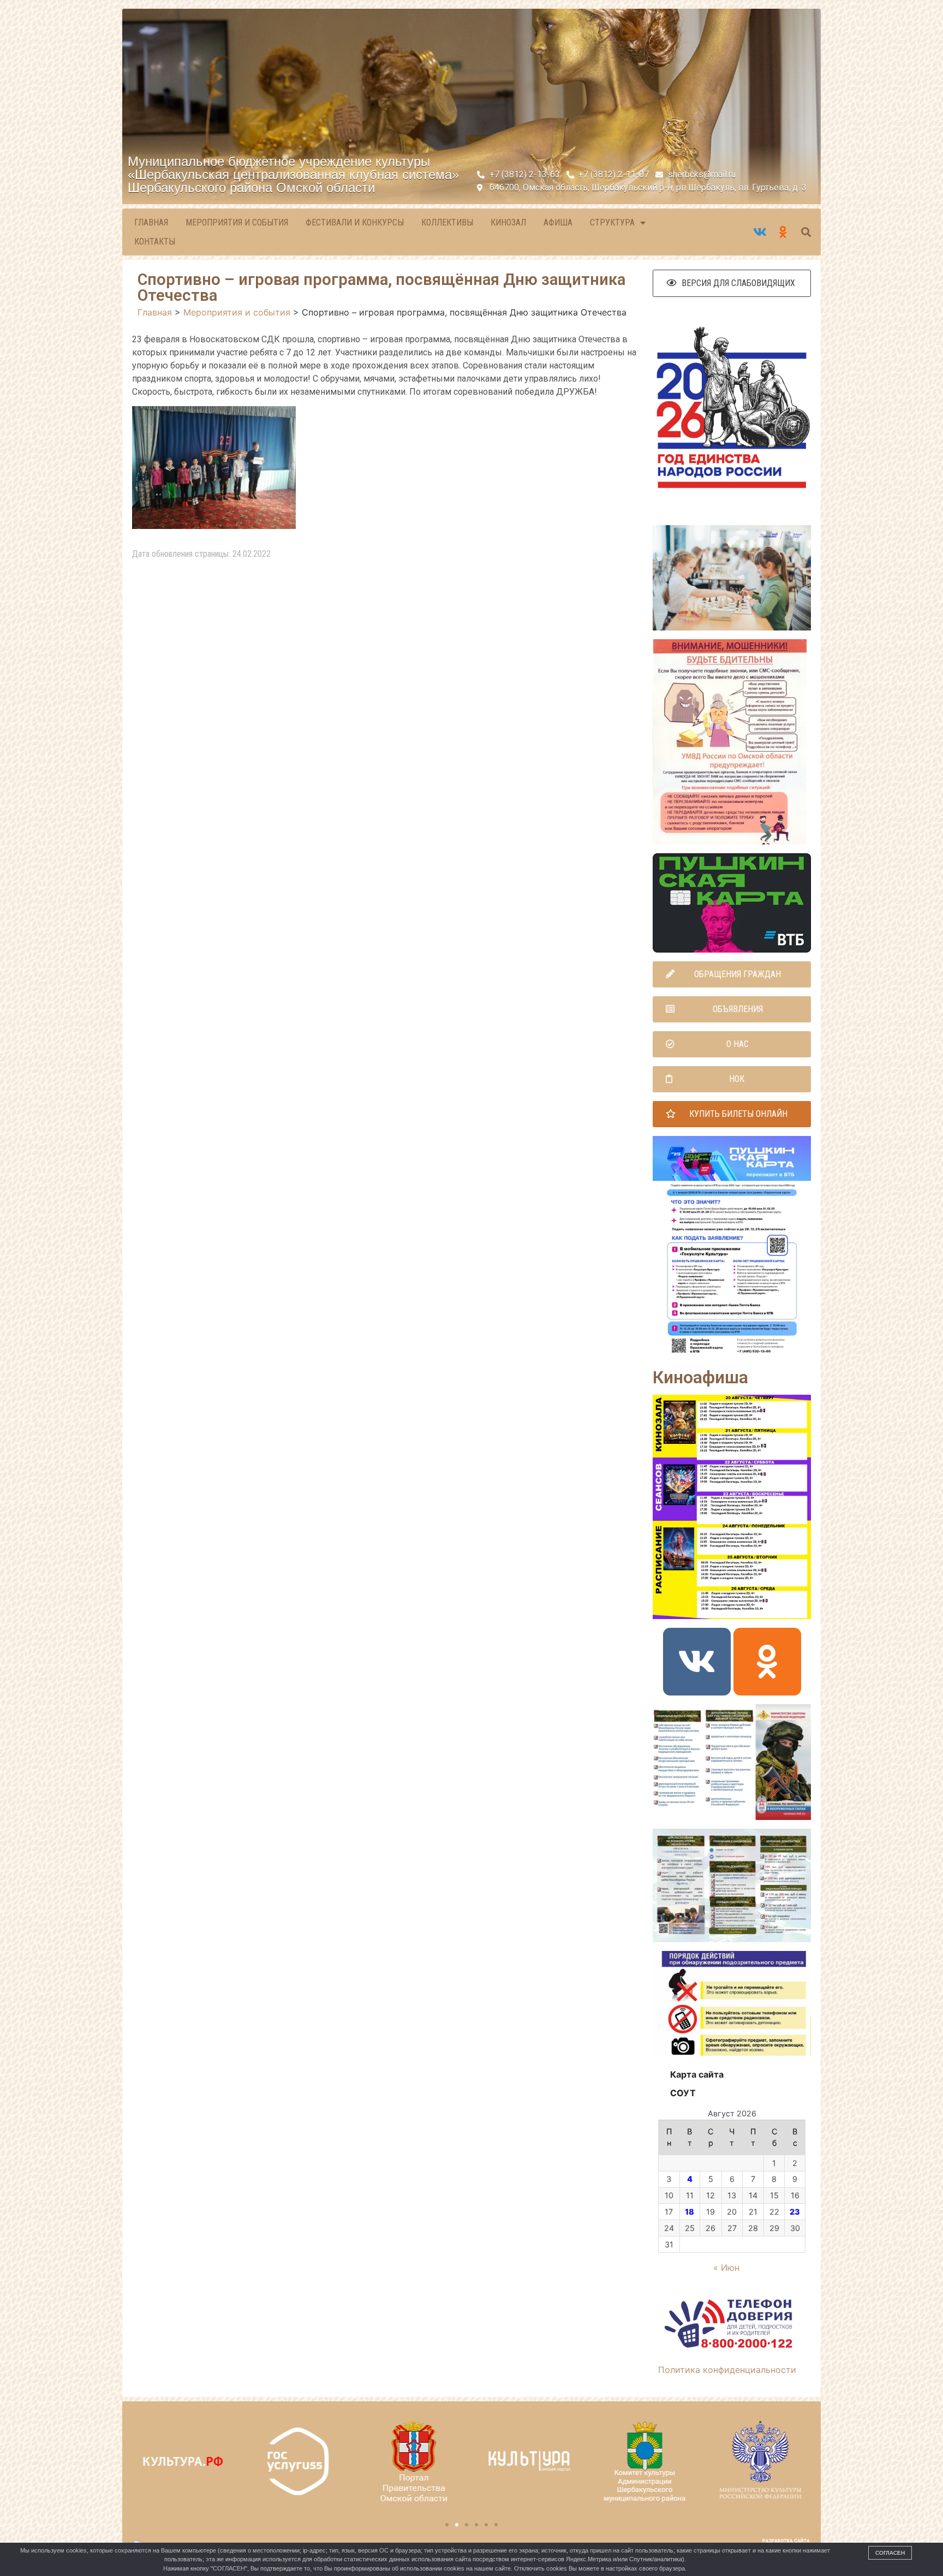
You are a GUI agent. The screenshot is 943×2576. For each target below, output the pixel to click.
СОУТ (683, 2093)
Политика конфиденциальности (727, 2370)
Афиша (558, 222)
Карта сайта (697, 2074)
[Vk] (697, 1662)
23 (795, 2212)
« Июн (726, 2268)
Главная (151, 222)
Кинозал (508, 222)
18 (690, 2212)
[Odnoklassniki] (767, 1662)
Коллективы (447, 222)
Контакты (155, 242)
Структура (612, 222)
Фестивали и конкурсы (355, 222)
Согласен (890, 2553)
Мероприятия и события (237, 222)
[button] (732, 283)
